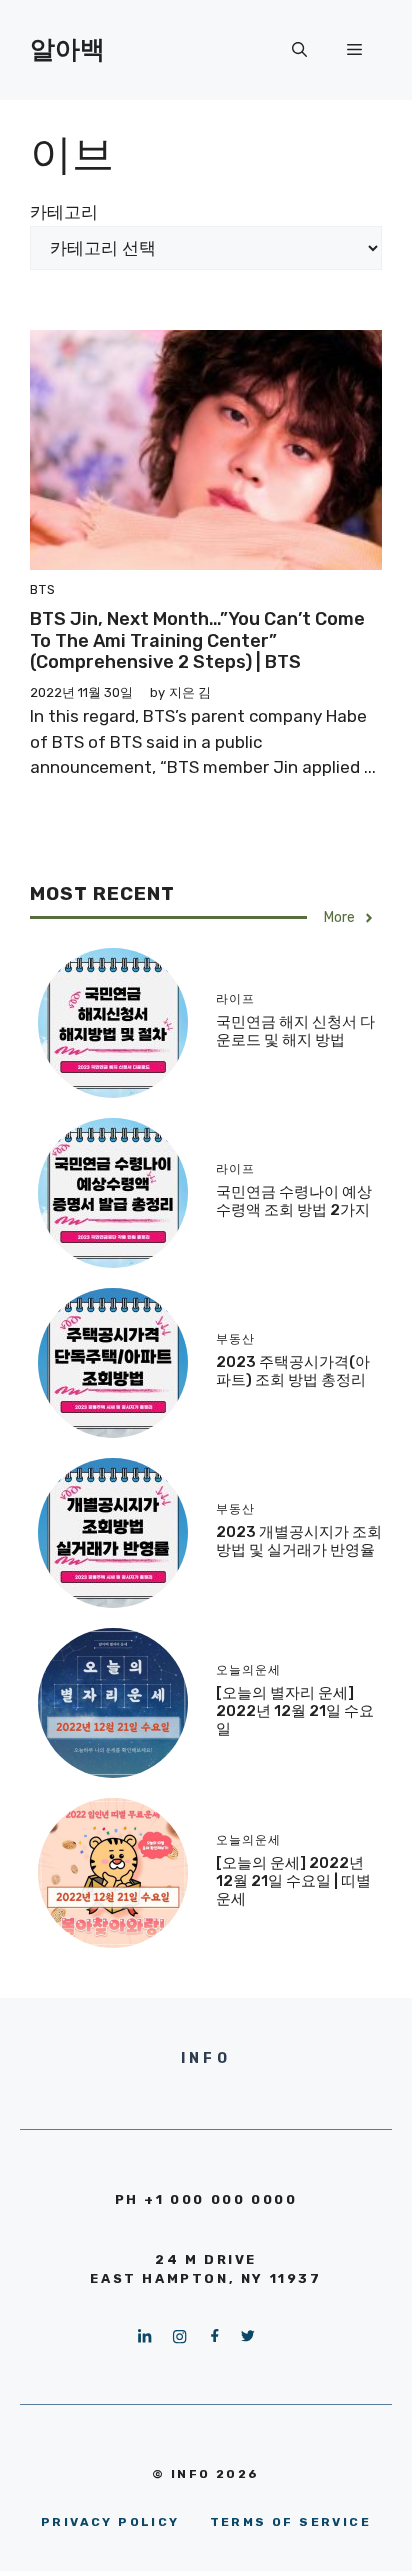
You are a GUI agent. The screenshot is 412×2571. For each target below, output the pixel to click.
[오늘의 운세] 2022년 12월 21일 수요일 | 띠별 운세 (293, 1881)
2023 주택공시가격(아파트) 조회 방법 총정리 (293, 1371)
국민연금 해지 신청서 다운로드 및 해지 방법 (295, 1031)
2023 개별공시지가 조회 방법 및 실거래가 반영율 (299, 1541)
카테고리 (64, 212)
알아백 (67, 49)
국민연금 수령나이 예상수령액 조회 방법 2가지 (294, 1201)
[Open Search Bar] (299, 50)
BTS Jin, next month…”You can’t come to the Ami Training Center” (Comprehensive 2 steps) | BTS (197, 640)
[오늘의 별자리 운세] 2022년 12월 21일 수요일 (295, 1711)
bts (43, 589)
